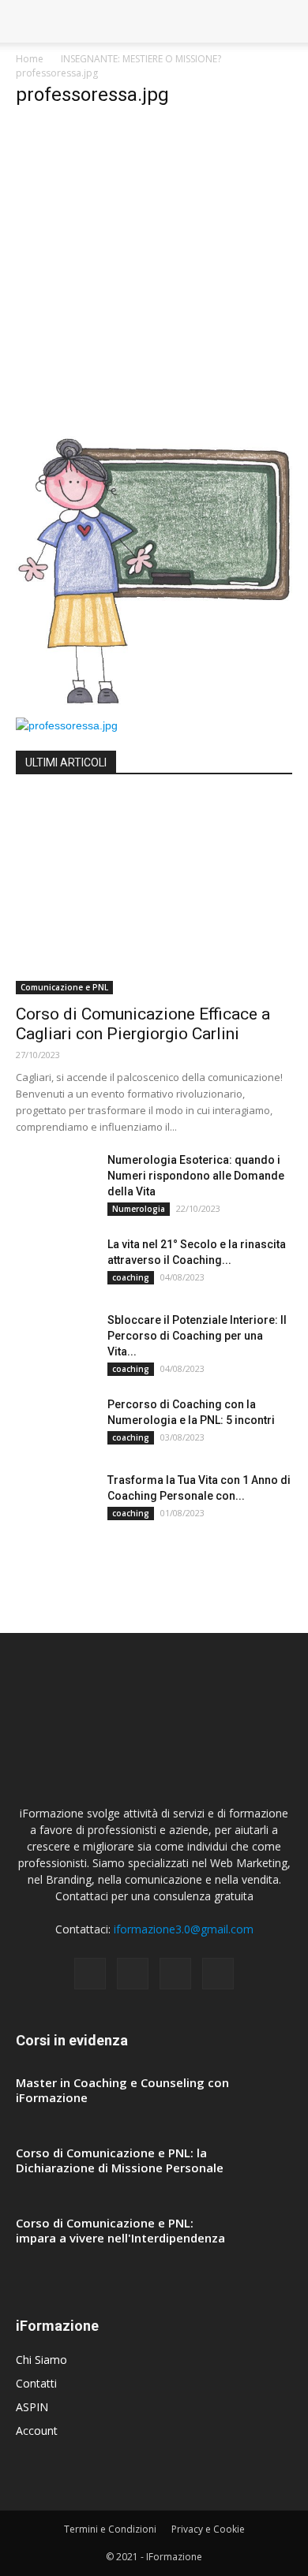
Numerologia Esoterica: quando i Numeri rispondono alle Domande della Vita (196, 1176)
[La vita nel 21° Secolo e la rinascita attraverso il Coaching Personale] (55, 1264)
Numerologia (139, 1209)
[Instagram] (133, 1974)
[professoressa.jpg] (154, 701)
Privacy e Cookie (208, 2529)
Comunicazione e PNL (64, 987)
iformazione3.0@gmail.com (184, 1929)
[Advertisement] (154, 276)
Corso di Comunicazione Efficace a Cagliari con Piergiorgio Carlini (143, 1024)
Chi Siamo (41, 2360)
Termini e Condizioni (110, 2529)
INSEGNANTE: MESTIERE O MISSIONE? (141, 59)
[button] (286, 21)
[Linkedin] (175, 1974)
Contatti (36, 2383)
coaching (131, 1277)
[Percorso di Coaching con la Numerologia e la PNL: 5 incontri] (55, 1424)
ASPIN (32, 2407)
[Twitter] (218, 1974)
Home (30, 59)
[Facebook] (90, 1974)
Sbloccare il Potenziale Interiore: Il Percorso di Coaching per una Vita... (197, 1336)
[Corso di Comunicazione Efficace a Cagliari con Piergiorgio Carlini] (154, 895)
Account (37, 2431)
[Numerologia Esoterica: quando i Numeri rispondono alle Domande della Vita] (55, 1180)
